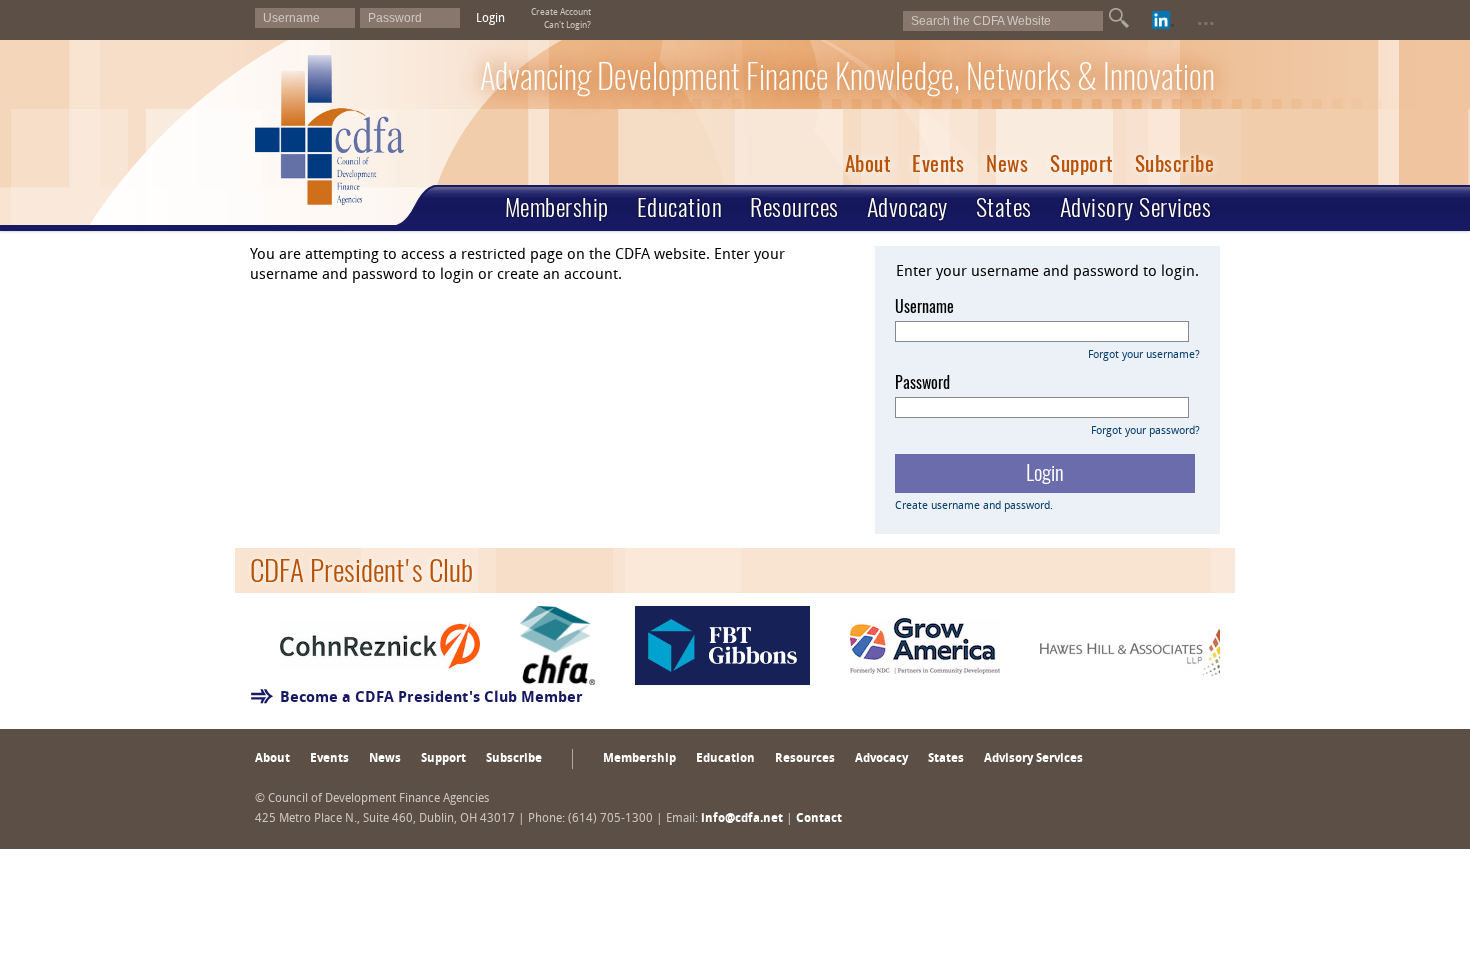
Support (1081, 163)
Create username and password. (974, 506)
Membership (557, 207)
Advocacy (907, 207)
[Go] (1119, 18)
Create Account (561, 12)
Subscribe (1175, 163)
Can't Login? (567, 25)
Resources (794, 207)
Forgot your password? (1145, 431)
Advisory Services (1136, 207)
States (1004, 207)
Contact (819, 819)
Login (490, 19)
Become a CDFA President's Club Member (431, 698)
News (1007, 163)
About (868, 163)
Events (938, 163)
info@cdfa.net (742, 819)
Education (680, 207)
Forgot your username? (1144, 355)
